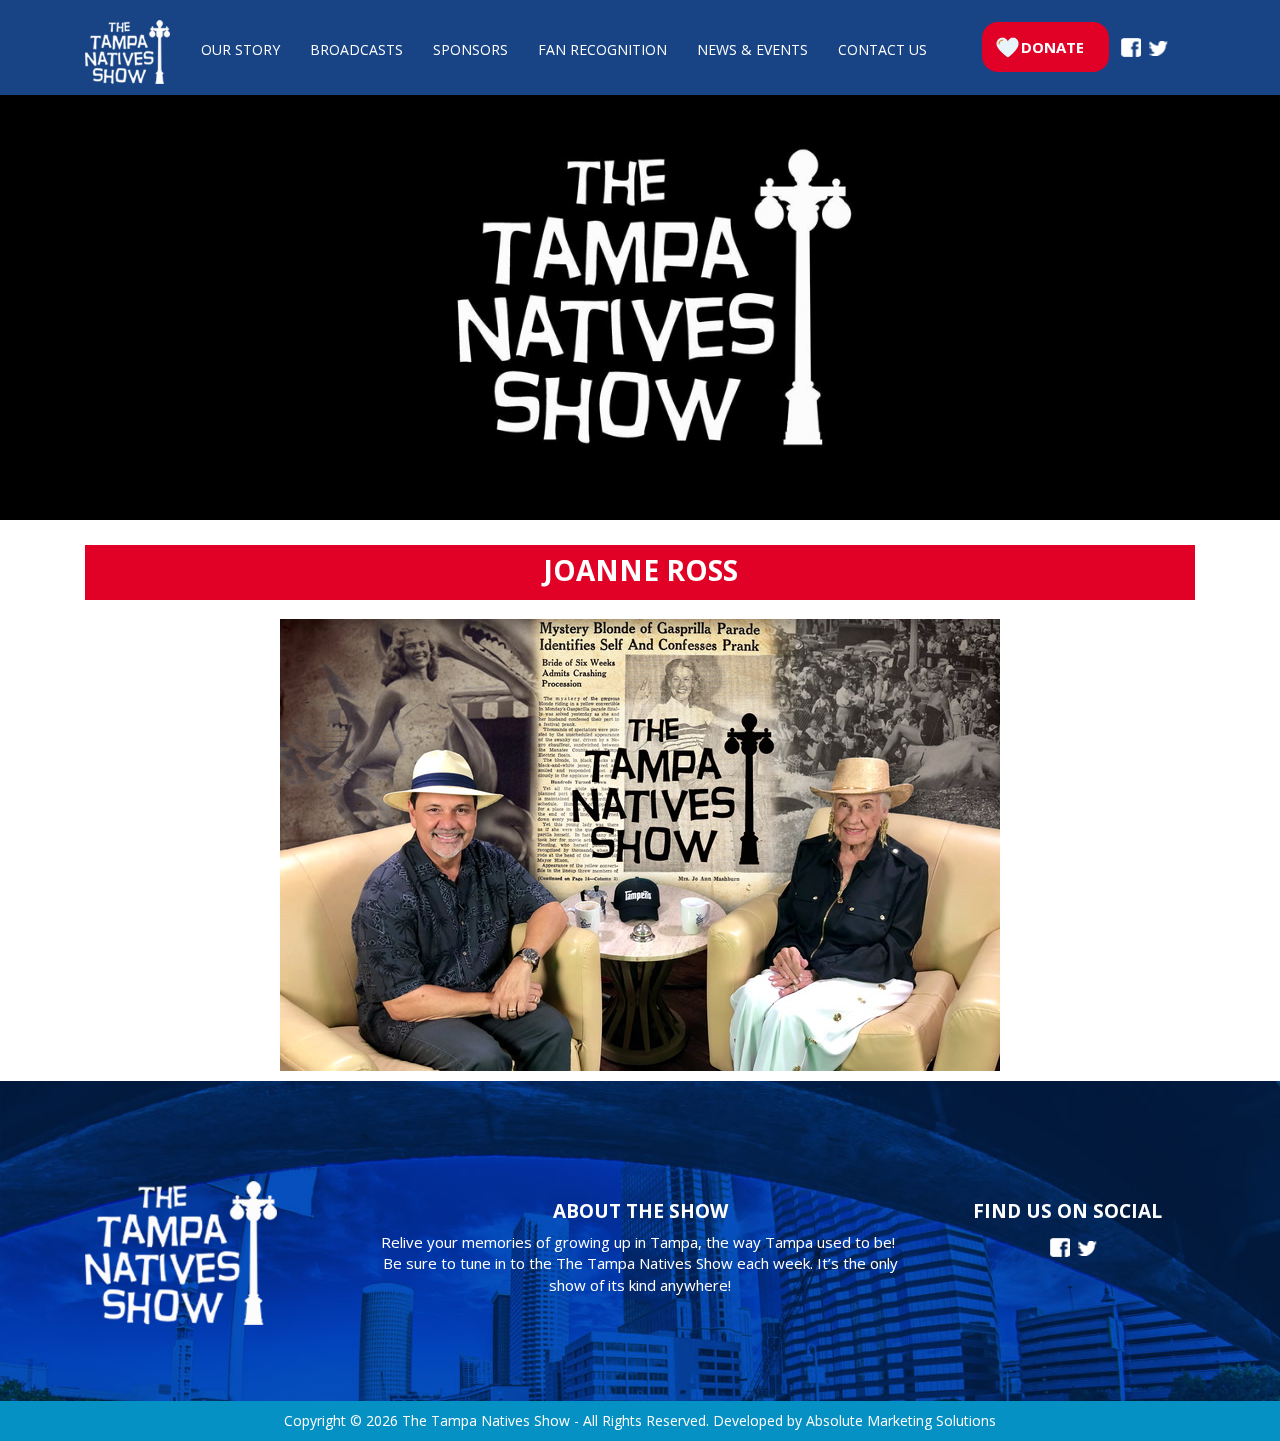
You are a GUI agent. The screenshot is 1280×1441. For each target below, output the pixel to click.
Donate (1052, 47)
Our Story (240, 49)
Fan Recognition (602, 49)
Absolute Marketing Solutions (901, 1420)
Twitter (1158, 48)
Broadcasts (356, 49)
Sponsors (470, 49)
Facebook (1131, 47)
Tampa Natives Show (127, 52)
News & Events (752, 49)
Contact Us (882, 49)
